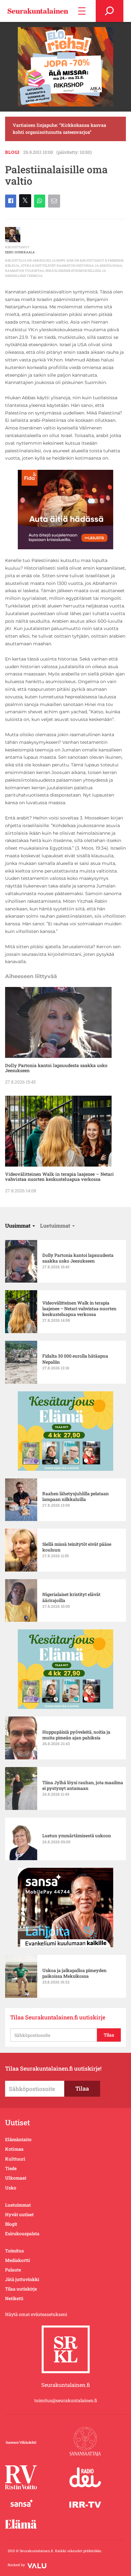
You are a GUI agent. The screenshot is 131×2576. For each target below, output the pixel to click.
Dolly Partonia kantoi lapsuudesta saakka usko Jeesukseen (56, 1068)
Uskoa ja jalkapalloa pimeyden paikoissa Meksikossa (74, 1973)
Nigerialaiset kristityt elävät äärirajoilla (71, 1597)
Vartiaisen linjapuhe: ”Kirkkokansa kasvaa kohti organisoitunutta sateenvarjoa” (59, 129)
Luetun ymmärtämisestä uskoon (77, 1836)
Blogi (12, 152)
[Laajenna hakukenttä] (110, 11)
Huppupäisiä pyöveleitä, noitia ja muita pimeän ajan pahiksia (76, 1735)
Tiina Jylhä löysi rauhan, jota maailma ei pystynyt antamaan (83, 1785)
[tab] (20, 1226)
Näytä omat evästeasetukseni (36, 2314)
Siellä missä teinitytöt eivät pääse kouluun (77, 1547)
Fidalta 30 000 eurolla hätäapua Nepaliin (75, 1359)
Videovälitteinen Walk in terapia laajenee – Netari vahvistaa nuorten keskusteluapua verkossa (59, 1177)
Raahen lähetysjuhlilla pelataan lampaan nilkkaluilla (76, 1497)
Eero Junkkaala (20, 252)
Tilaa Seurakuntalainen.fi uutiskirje (58, 2017)
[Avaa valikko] (82, 11)
